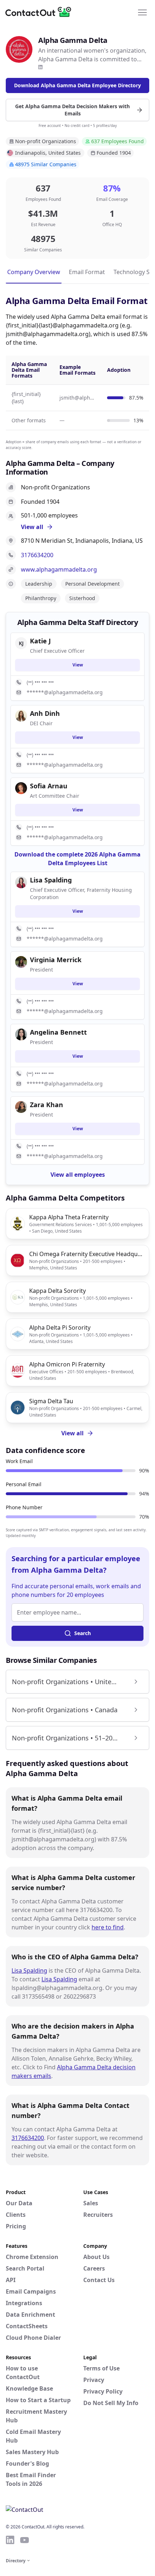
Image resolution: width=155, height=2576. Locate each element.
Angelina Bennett (58, 1032)
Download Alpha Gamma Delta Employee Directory (77, 85)
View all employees (78, 1175)
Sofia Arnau (49, 786)
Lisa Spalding (29, 1970)
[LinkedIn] (40, 67)
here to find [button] (108, 1927)
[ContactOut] (41, 12)
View (78, 665)
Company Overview (34, 272)
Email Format (87, 272)
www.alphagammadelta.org (59, 569)
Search (83, 1633)
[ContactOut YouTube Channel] (25, 2540)
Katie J (40, 641)
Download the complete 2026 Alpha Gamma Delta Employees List (77, 859)
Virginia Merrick (56, 960)
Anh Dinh (45, 713)
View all (72, 1433)
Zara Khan (46, 1105)
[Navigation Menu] (142, 12)
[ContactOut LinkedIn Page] (10, 2540)
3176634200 (37, 555)
